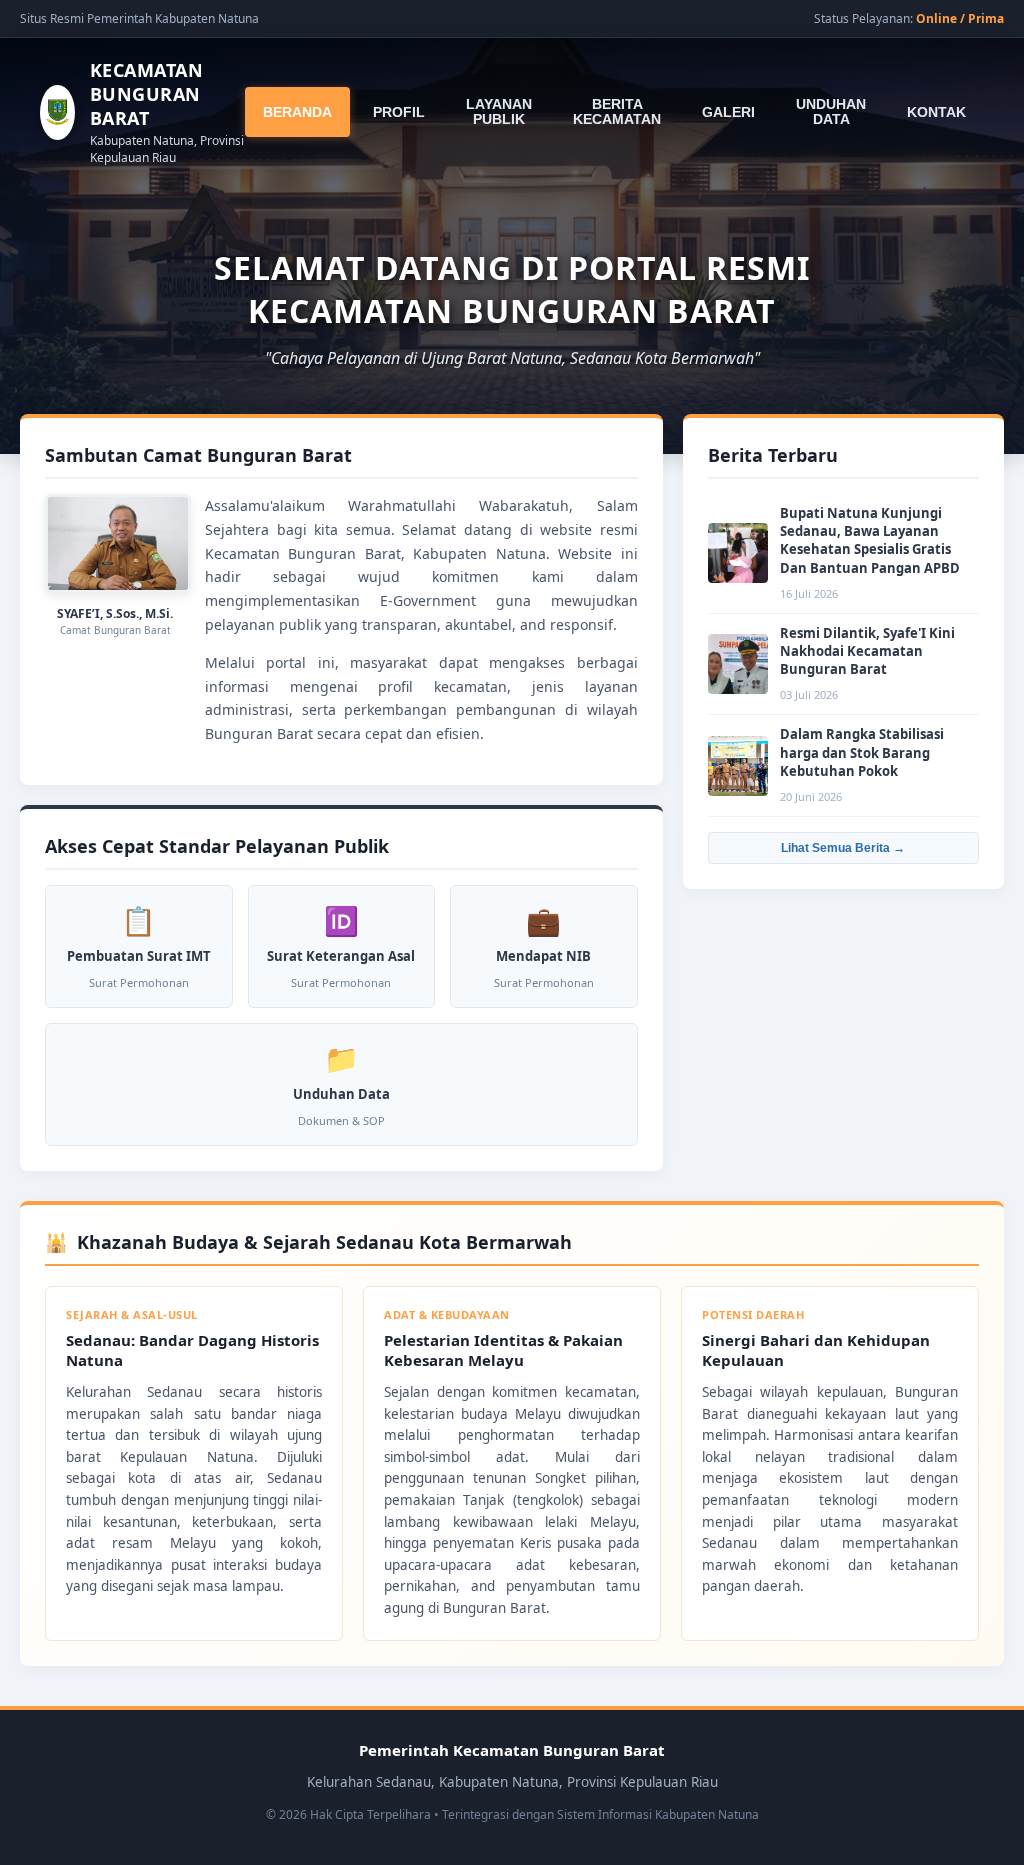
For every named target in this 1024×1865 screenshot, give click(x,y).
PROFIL (399, 112)
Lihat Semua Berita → (843, 848)
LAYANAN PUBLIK (499, 112)
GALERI (728, 112)
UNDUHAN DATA (831, 112)
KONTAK (936, 112)
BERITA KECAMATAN (617, 112)
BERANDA (297, 112)
